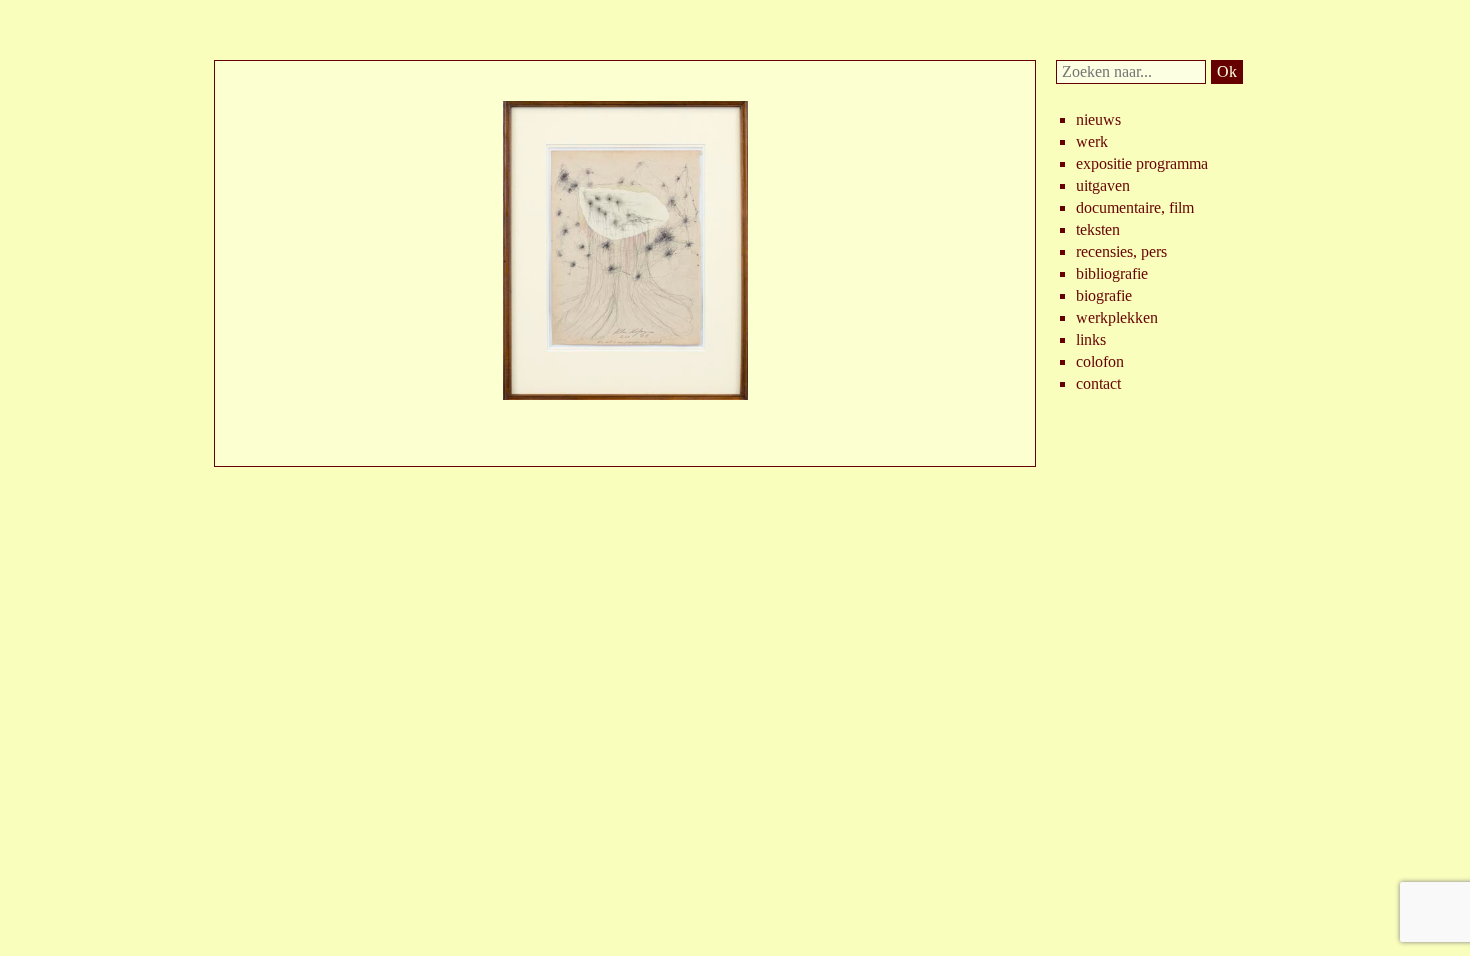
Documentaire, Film (1135, 207)
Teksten (1098, 229)
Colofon (1100, 361)
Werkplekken (1117, 317)
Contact (1098, 383)
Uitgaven (1103, 185)
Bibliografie (1112, 273)
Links (1091, 339)
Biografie (1104, 295)
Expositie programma (1142, 163)
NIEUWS (1098, 119)
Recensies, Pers (1121, 251)
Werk (1092, 141)
